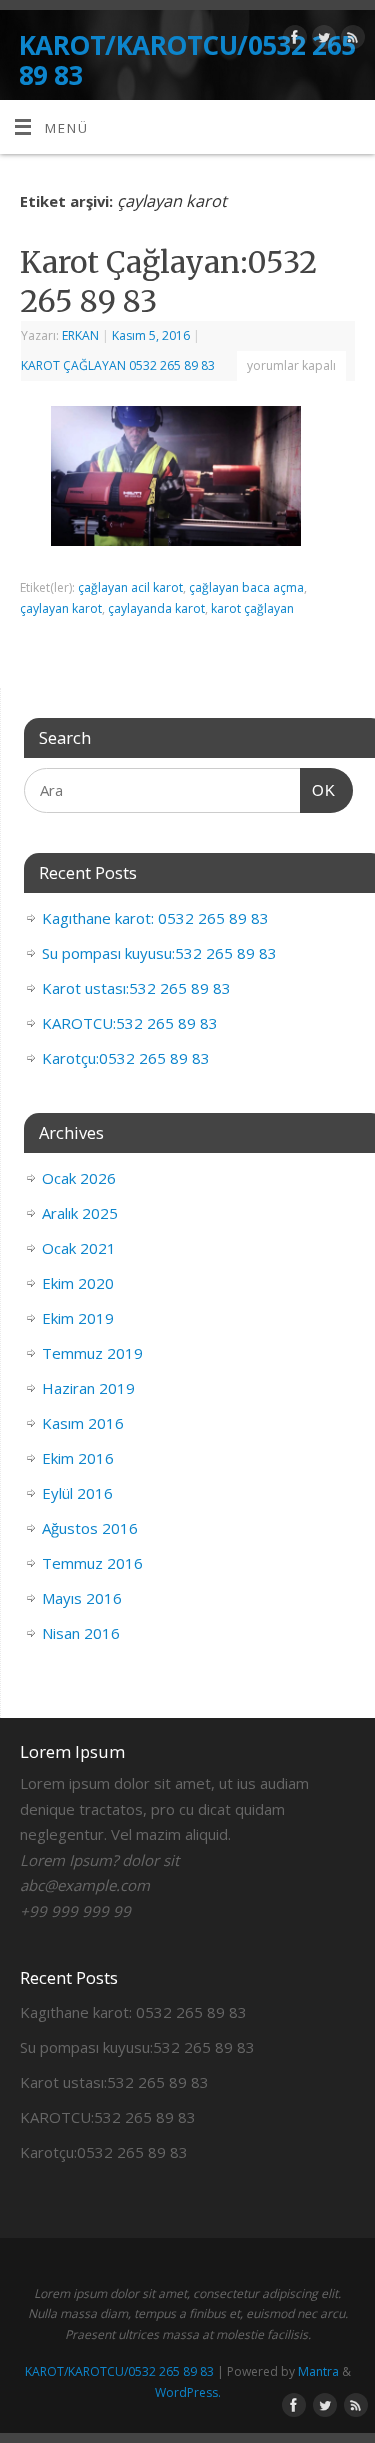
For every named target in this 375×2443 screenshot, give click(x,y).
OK (318, 790)
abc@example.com (85, 1885)
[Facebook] (292, 40)
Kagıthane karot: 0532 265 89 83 (155, 918)
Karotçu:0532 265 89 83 (126, 1058)
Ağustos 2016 (90, 1528)
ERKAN (80, 335)
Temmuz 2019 (92, 1353)
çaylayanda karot (156, 608)
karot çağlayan (252, 608)
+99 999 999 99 (75, 1911)
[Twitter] (321, 40)
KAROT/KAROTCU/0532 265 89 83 (187, 60)
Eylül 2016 (77, 1493)
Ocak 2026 (79, 1178)
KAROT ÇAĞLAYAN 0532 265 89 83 (118, 365)
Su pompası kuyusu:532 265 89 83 (159, 953)
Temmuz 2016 (92, 1563)
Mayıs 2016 (82, 1598)
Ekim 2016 (78, 1458)
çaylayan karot (61, 608)
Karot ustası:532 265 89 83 (136, 988)
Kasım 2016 (83, 1423)
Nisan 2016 (81, 1633)
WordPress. (188, 2392)
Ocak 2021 (79, 1248)
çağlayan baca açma (246, 587)
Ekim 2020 (78, 1283)
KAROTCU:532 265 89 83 (130, 1023)
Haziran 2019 (88, 1388)
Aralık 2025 (80, 1213)
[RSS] (350, 40)
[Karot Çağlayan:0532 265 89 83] (188, 480)
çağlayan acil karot (130, 587)
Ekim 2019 (78, 1318)
